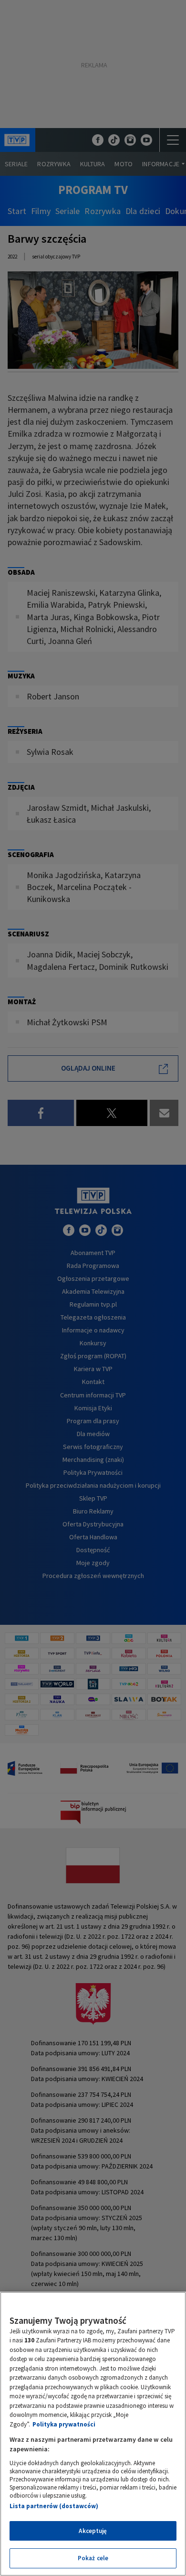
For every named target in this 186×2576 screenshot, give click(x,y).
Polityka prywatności (64, 2424)
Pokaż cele (93, 2558)
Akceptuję (93, 2531)
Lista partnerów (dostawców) (54, 2506)
